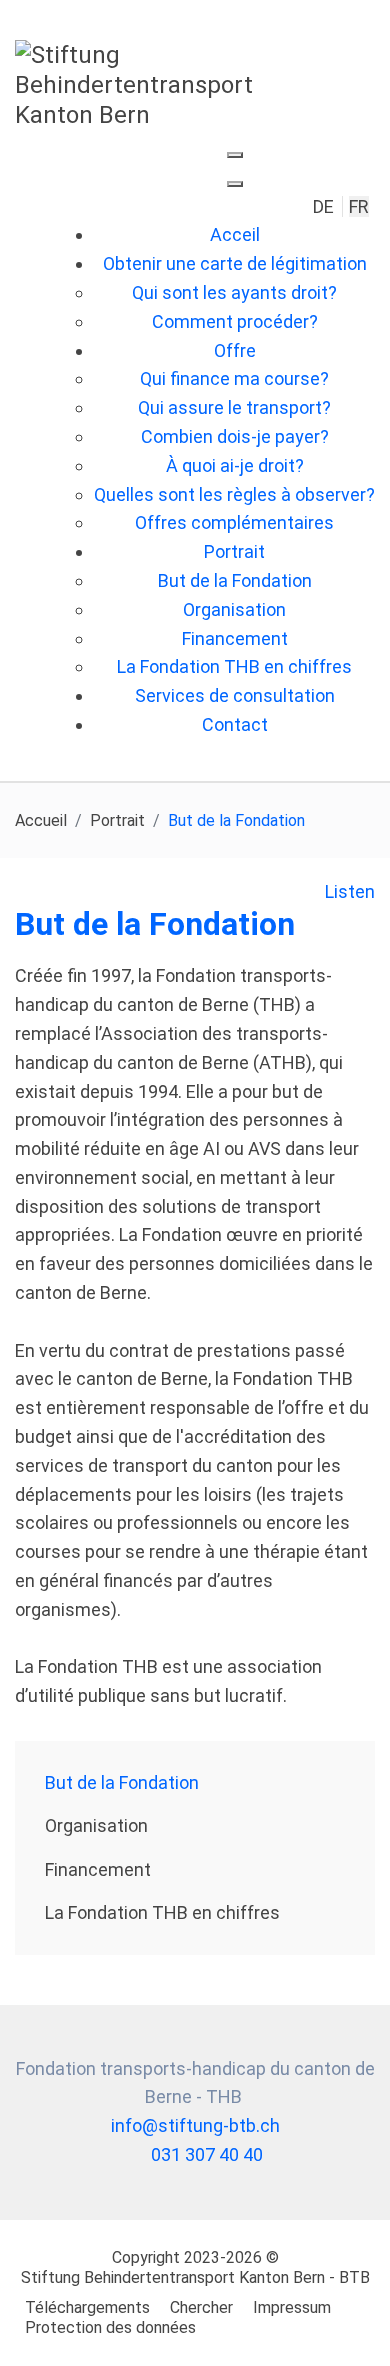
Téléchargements (87, 2307)
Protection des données (110, 2327)
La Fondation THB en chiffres (162, 1912)
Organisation (96, 1825)
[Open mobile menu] (235, 155)
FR (359, 206)
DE (325, 206)
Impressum (292, 2307)
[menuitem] (235, 234)
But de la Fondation (122, 1782)
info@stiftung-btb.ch (195, 2125)
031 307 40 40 (207, 2154)
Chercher (201, 2307)
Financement (98, 1869)
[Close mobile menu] (235, 184)
